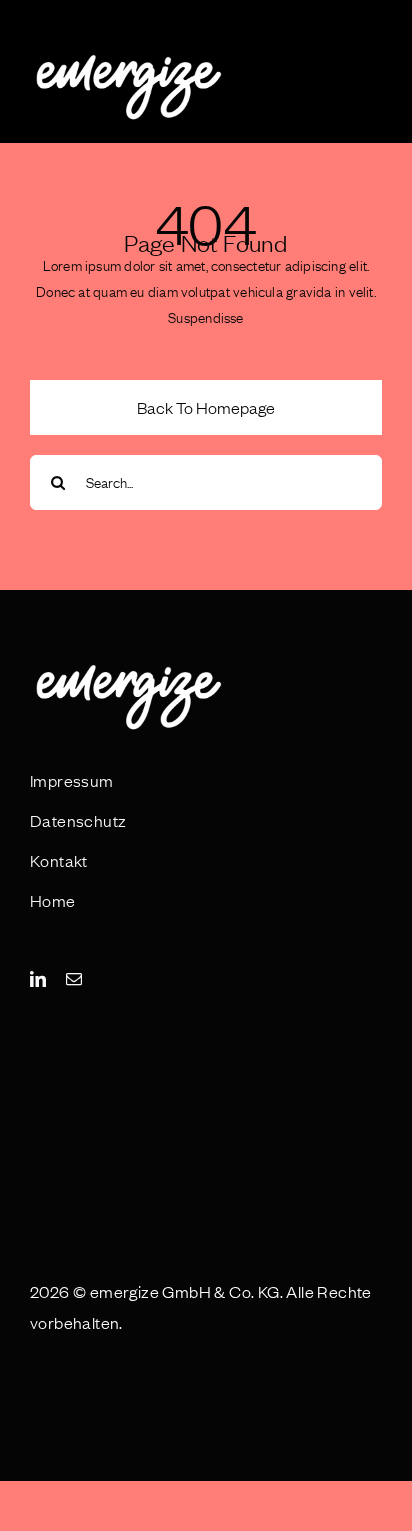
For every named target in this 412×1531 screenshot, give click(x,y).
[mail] (74, 979)
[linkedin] (38, 979)
